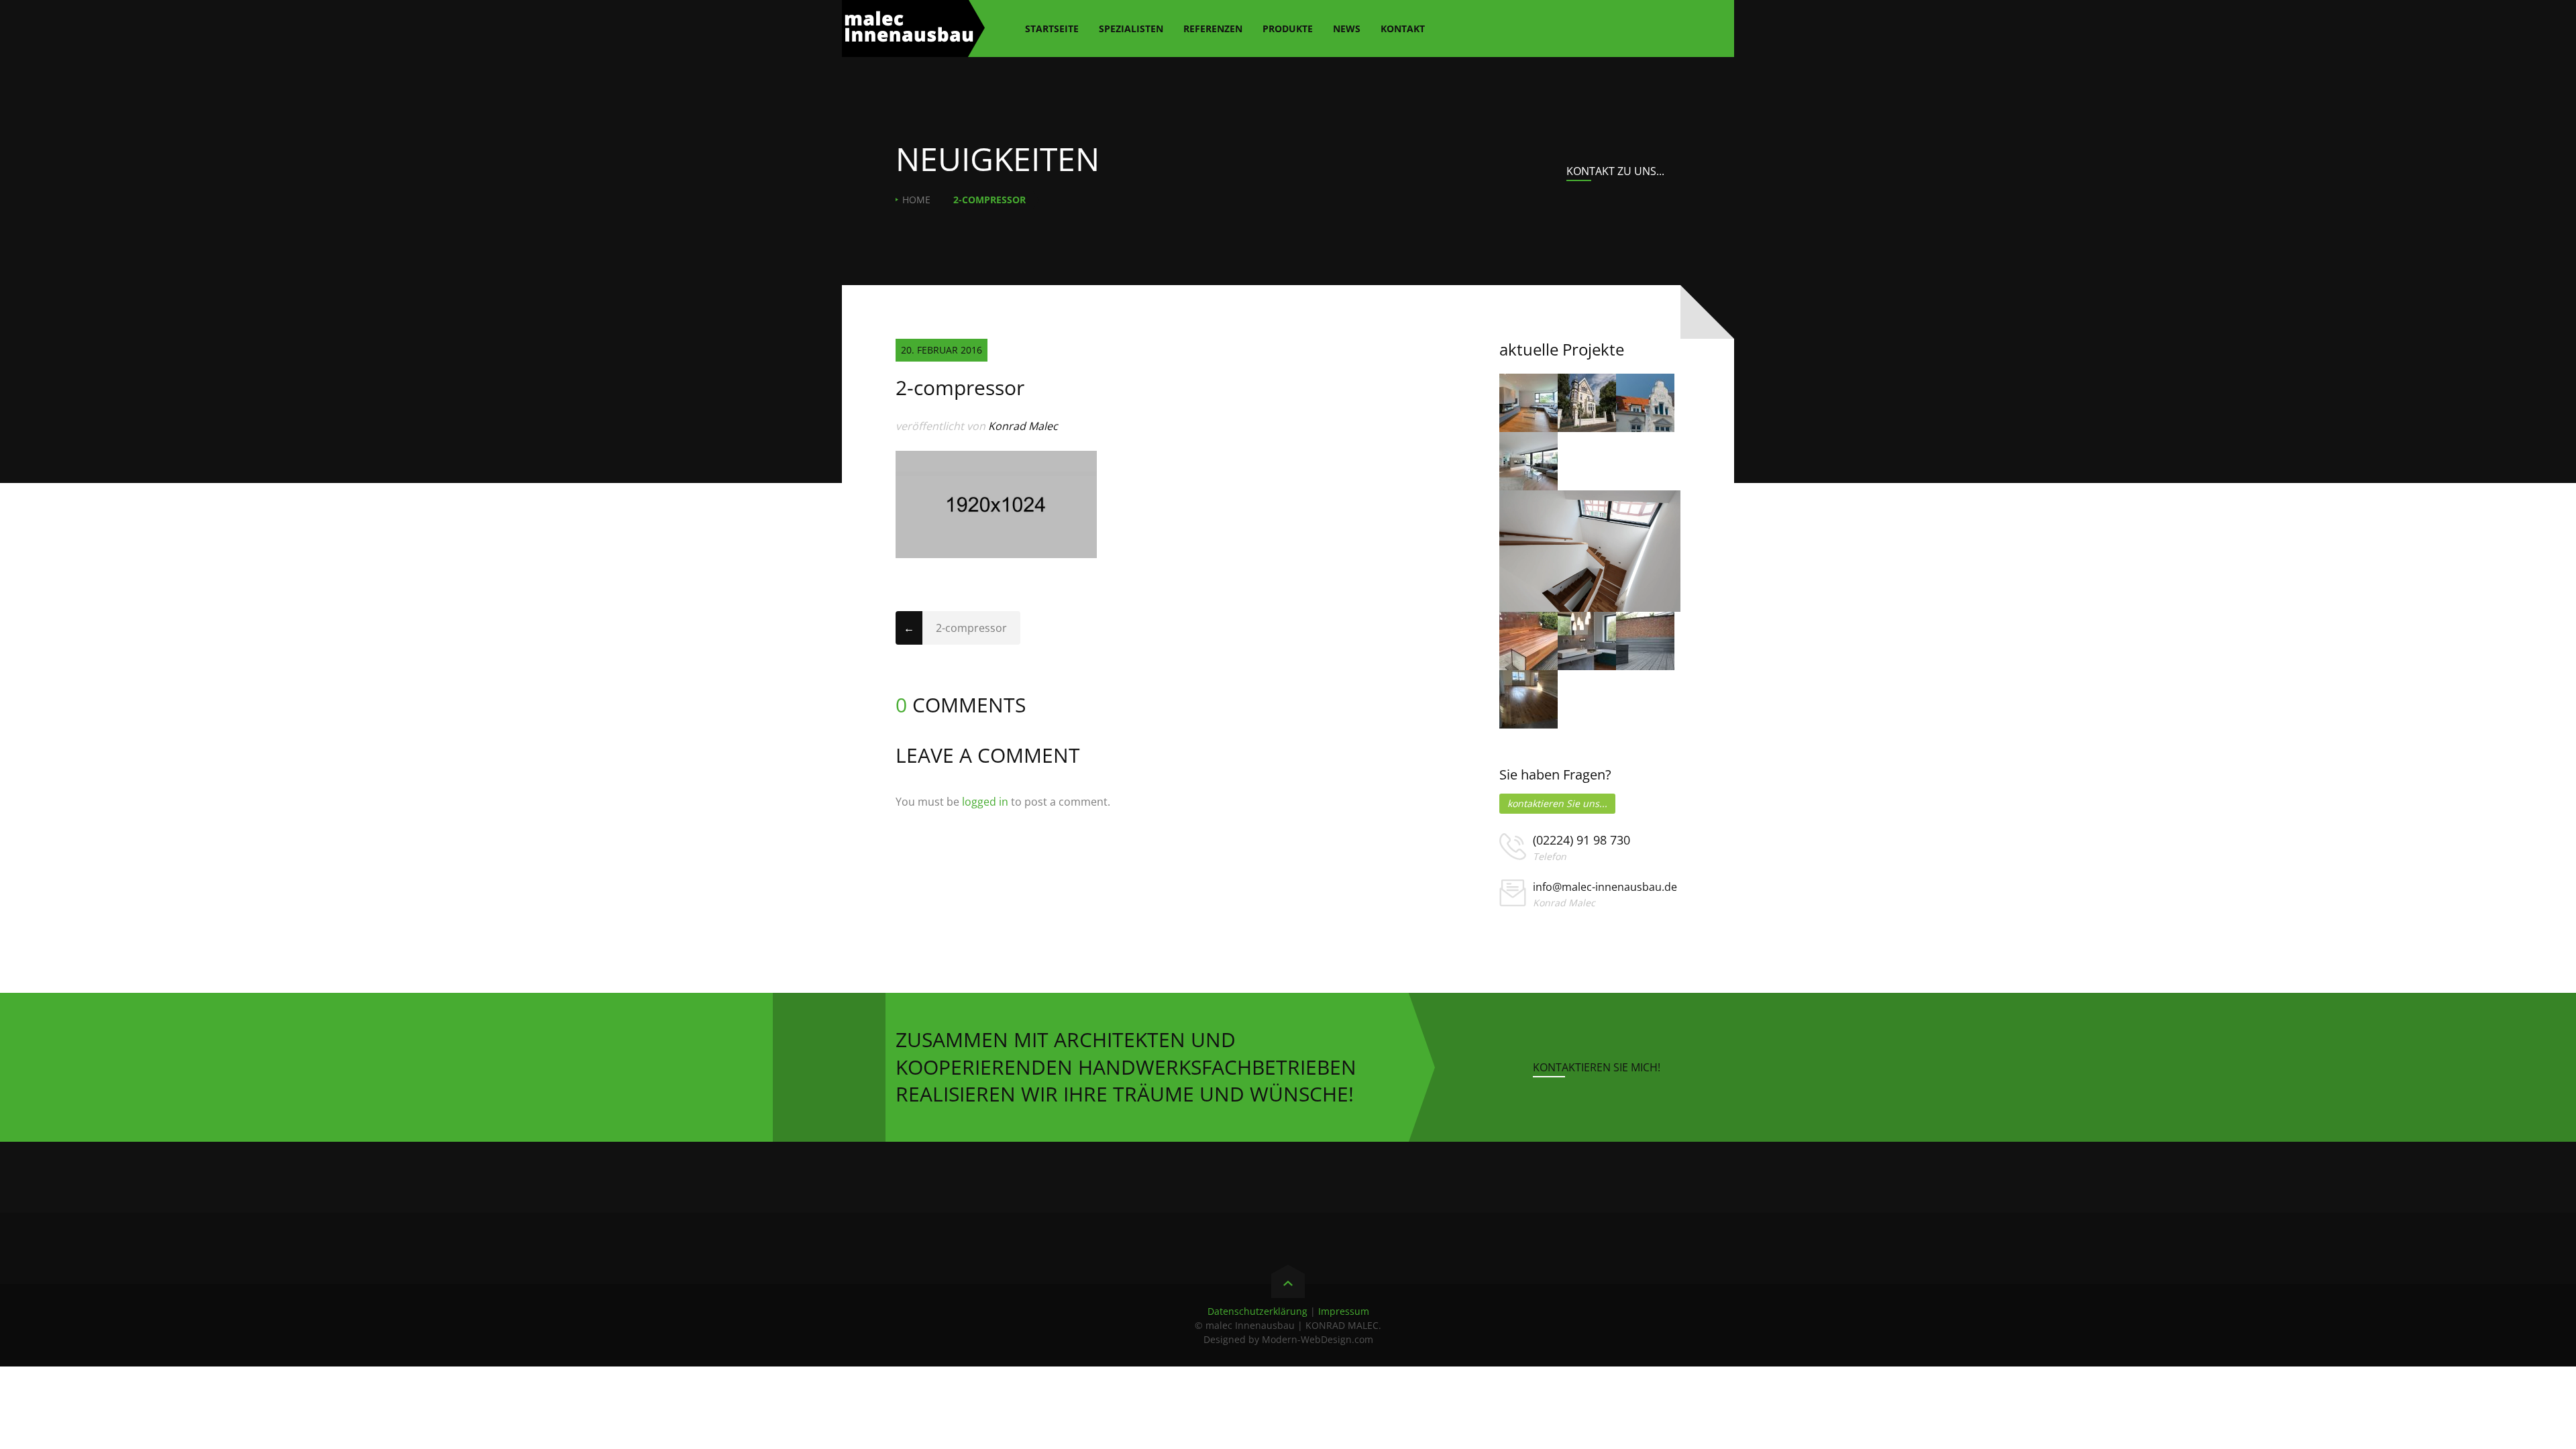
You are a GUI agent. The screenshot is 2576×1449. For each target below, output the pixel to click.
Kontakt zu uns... (1615, 171)
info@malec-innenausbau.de (1605, 887)
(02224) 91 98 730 (1581, 840)
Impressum (1344, 1311)
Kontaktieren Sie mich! (1597, 1067)
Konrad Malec (1023, 426)
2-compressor (971, 628)
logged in (985, 802)
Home (916, 200)
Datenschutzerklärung (1257, 1311)
